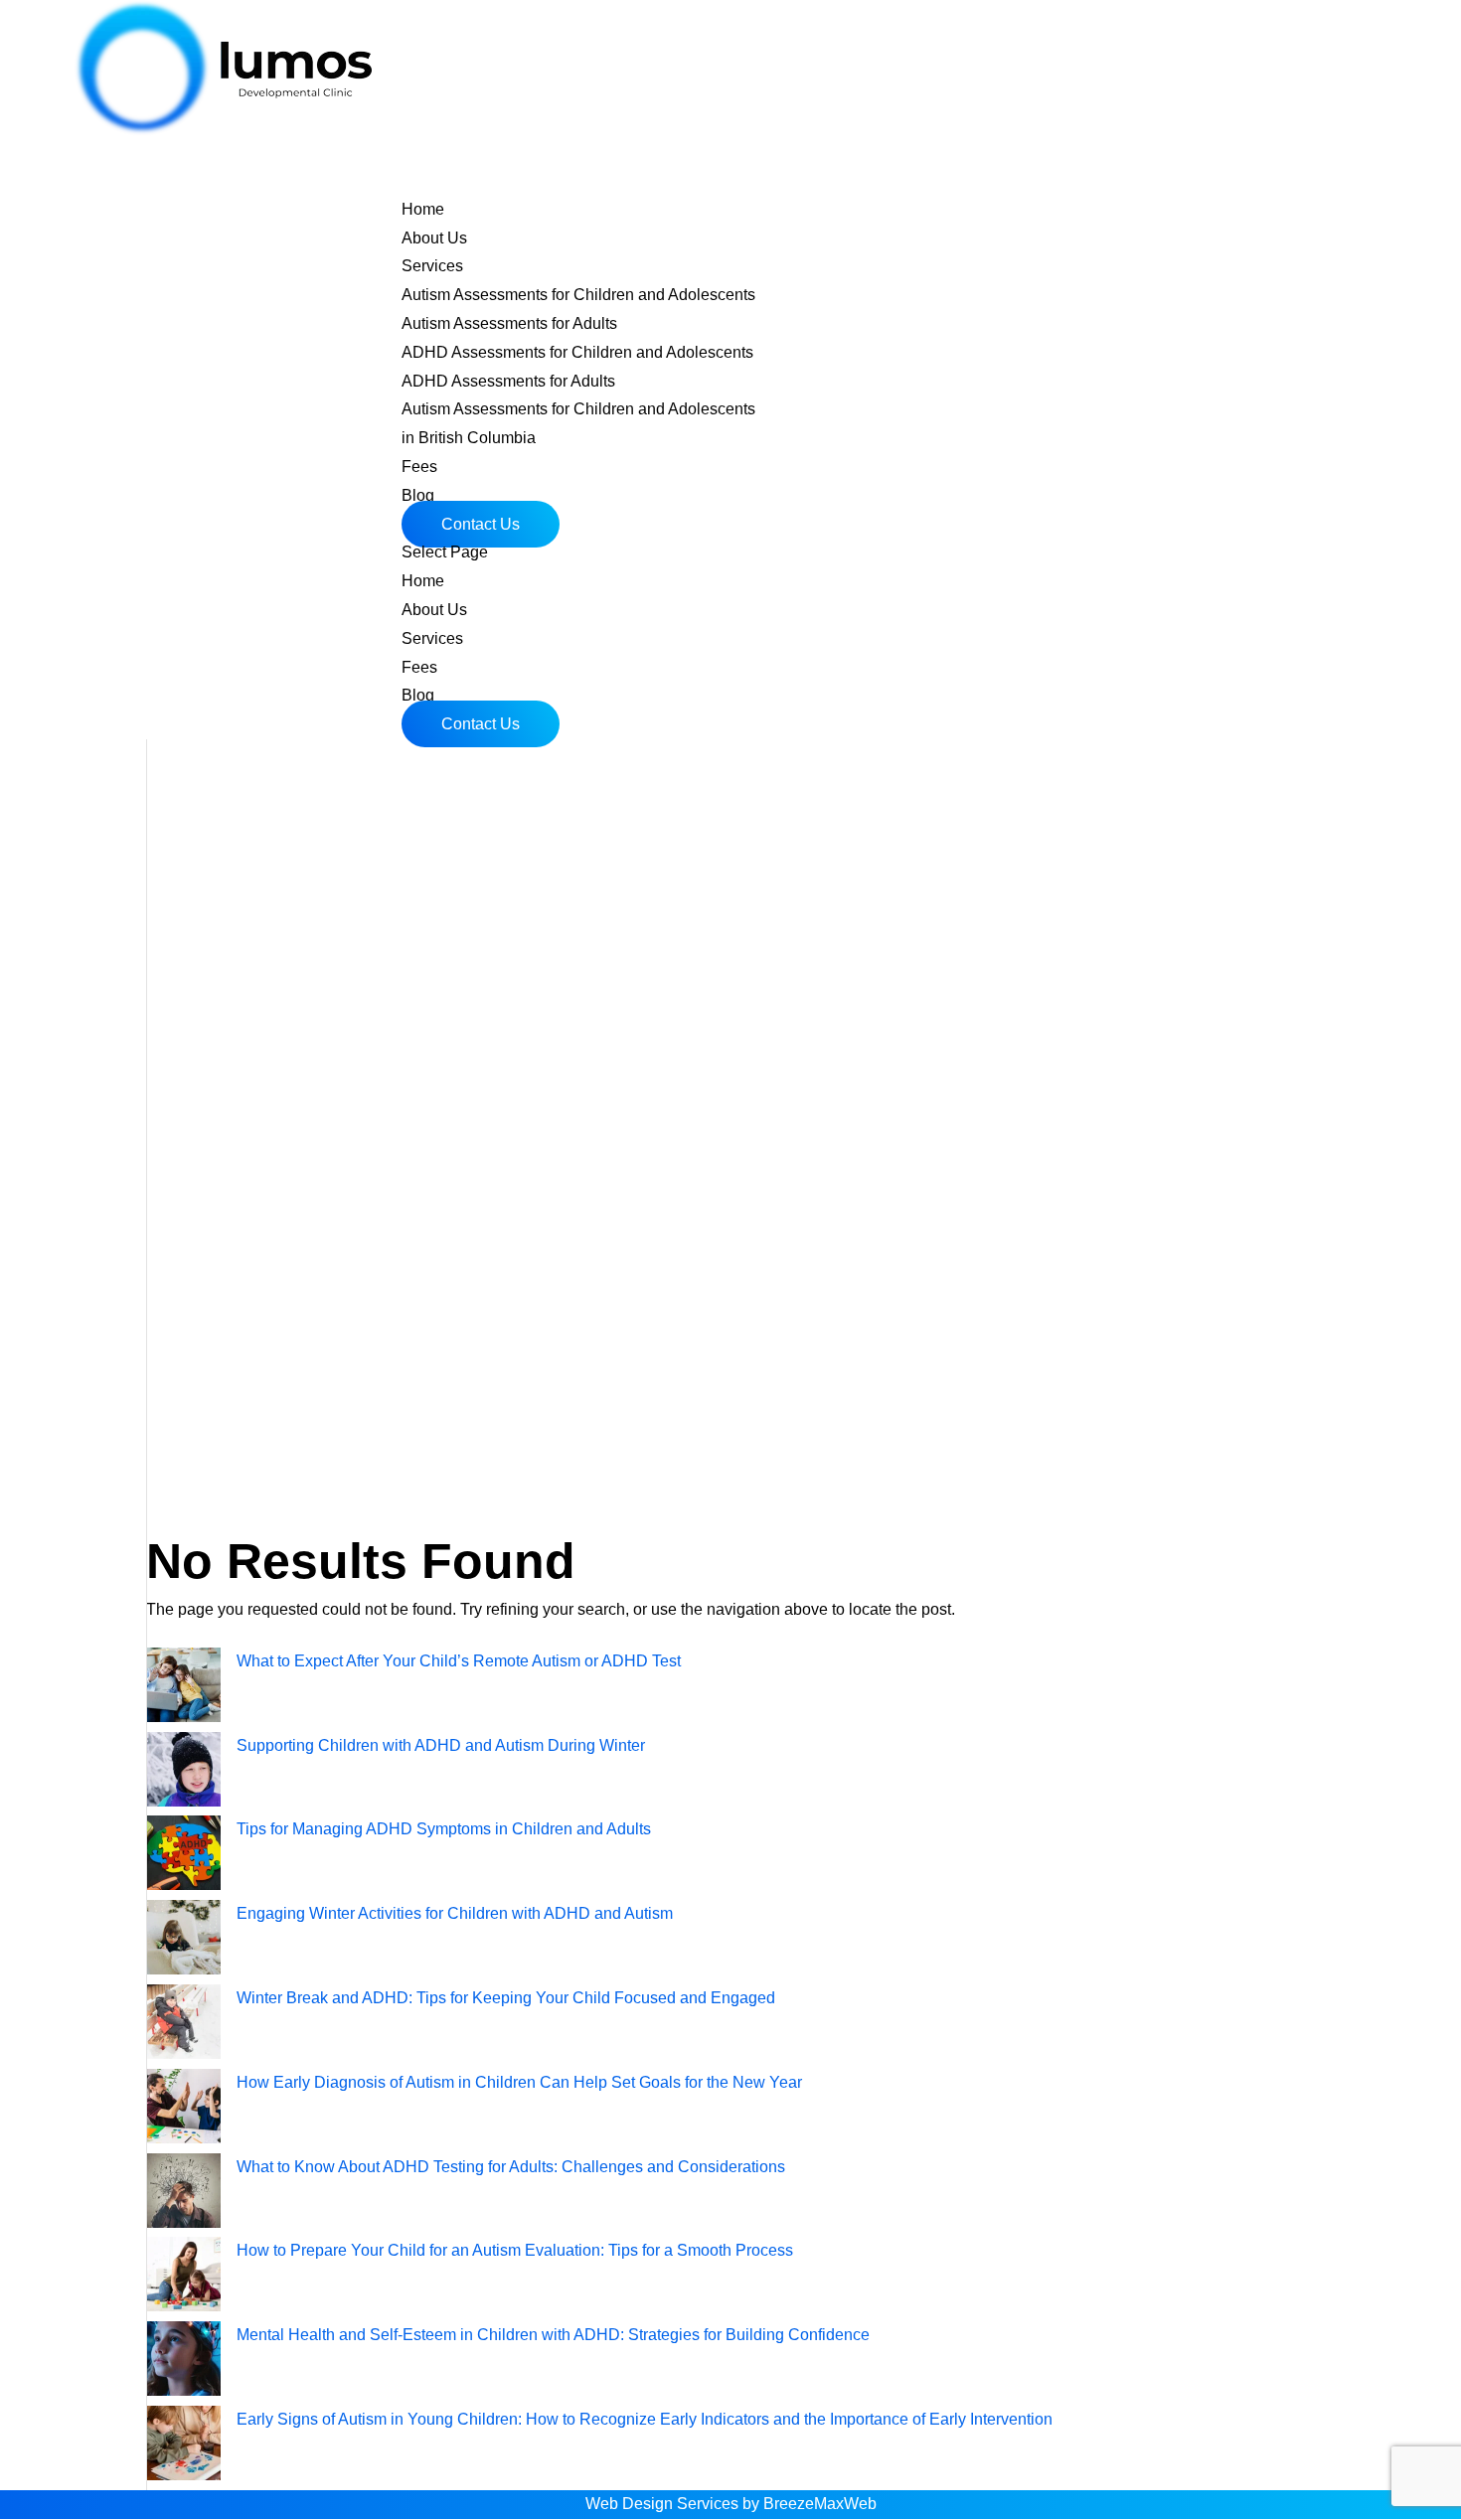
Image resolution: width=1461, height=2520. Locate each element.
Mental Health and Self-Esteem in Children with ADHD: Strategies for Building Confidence (553, 2335)
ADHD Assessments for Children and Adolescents (577, 352)
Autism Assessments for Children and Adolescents (578, 295)
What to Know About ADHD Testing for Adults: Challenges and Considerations (511, 2167)
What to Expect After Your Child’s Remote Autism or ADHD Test (459, 1661)
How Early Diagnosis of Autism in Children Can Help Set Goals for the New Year (519, 2082)
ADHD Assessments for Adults (508, 381)
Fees (419, 667)
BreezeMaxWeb (820, 2504)
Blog (418, 695)
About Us (434, 610)
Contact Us (481, 524)
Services (432, 638)
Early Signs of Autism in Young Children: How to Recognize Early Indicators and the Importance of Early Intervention (645, 2419)
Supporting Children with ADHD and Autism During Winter (441, 1745)
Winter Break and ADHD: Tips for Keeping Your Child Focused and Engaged (506, 1998)
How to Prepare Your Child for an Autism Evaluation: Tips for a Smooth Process (515, 2250)
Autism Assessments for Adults (509, 323)
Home (423, 581)
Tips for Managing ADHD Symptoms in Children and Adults (444, 1829)
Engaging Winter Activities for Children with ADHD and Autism (455, 1913)
